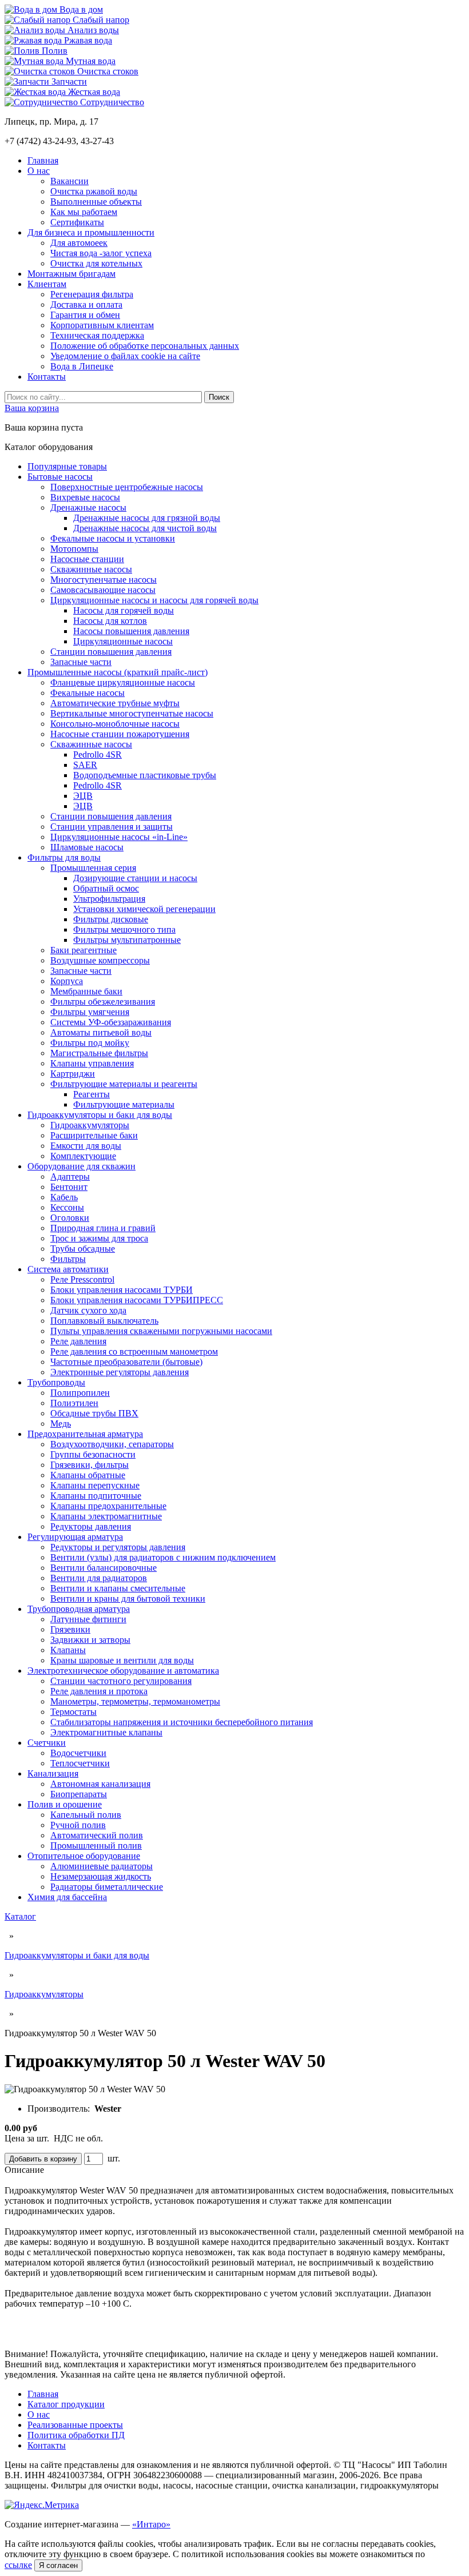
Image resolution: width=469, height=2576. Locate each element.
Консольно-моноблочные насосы (115, 724)
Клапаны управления (92, 1063)
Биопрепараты (79, 1794)
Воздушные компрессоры (100, 960)
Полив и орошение (65, 1804)
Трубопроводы (56, 1382)
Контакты (47, 377)
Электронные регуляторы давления (120, 1372)
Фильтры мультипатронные (127, 940)
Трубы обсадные (83, 1249)
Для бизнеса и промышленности (91, 232)
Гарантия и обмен (85, 315)
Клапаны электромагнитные (106, 1516)
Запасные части (81, 662)
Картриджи (73, 1074)
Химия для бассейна (67, 1897)
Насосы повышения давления (131, 631)
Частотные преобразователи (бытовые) (126, 1362)
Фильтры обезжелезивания (103, 1002)
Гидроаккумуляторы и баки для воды (100, 1115)
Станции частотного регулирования (121, 1681)
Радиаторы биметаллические (107, 1887)
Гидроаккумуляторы (90, 1125)
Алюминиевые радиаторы (102, 1866)
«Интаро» (151, 2524)
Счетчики (47, 1743)
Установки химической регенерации (144, 909)
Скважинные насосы (91, 569)
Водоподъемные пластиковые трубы (145, 775)
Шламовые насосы (87, 847)
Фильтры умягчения (90, 1012)
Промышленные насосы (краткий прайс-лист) (118, 672)
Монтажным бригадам (71, 274)
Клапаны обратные (88, 1475)
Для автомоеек (79, 243)
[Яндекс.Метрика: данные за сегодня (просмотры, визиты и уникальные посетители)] (42, 2505)
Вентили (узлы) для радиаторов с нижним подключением (163, 1557)
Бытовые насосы (60, 477)
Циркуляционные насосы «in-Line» (119, 837)
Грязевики (70, 1629)
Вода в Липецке (82, 366)
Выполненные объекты (96, 202)
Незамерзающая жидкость (101, 1876)
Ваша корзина (32, 408)
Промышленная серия (93, 868)
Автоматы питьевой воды (101, 1032)
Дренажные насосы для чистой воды (145, 528)
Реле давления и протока (99, 1691)
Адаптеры (70, 1176)
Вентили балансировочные (104, 1568)
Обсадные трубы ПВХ (94, 1413)
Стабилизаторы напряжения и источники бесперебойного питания (182, 1722)
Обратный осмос (106, 888)
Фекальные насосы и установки (113, 538)
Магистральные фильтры (99, 1053)
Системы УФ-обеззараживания (111, 1022)
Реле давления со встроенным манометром (134, 1351)
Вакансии (69, 181)
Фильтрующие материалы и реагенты (124, 1084)
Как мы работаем (84, 212)
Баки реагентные (84, 950)
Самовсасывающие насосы (103, 590)
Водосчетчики (78, 1753)
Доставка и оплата (86, 304)
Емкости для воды (86, 1146)
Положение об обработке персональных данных (145, 346)
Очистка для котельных (96, 263)
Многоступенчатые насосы (104, 580)
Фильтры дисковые (111, 919)
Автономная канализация (100, 1784)
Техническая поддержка (97, 335)
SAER (85, 765)
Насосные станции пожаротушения (120, 734)
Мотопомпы (74, 549)
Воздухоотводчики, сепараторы (112, 1444)
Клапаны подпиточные (96, 1496)
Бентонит (69, 1187)
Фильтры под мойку (90, 1043)
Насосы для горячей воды (124, 610)
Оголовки (70, 1218)
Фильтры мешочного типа (124, 929)
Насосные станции (87, 559)
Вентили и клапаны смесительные (118, 1588)
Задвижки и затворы (90, 1640)
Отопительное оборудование (84, 1856)
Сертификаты (77, 222)
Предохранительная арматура (85, 1434)
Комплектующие (83, 1156)
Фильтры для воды (64, 857)
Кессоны (67, 1207)
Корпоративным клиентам (102, 325)
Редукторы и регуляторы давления (118, 1547)
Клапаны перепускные (95, 1485)
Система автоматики (68, 1269)
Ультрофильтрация (109, 899)
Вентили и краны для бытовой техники (128, 1598)
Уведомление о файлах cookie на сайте (125, 356)
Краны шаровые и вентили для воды (122, 1660)
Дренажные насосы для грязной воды (147, 518)
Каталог (20, 1916)
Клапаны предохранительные (108, 1506)
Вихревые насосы (85, 497)
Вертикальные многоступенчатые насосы (132, 713)
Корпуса (67, 981)
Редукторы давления (91, 1526)
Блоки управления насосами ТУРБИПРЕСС (137, 1300)
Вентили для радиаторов (99, 1578)
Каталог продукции (66, 2404)
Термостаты (73, 1712)
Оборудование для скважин (82, 1166)
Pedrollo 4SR (98, 755)
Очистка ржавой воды (94, 191)
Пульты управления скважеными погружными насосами (161, 1331)
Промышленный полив (96, 1846)
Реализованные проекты (75, 2425)
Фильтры (68, 1259)
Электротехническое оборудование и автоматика (123, 1671)
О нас (39, 171)
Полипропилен (80, 1393)
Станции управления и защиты (112, 827)
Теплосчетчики (80, 1763)
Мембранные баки (86, 991)
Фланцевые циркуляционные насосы (123, 682)
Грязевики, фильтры (90, 1465)
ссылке (18, 2565)
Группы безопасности (93, 1454)
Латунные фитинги (88, 1619)
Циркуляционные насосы (123, 641)
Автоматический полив (97, 1835)
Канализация (53, 1773)
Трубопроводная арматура (79, 1609)
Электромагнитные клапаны (106, 1732)
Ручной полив (78, 1825)
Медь (61, 1424)
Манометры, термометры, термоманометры (135, 1701)
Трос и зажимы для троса (99, 1238)
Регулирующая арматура (75, 1537)
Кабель (64, 1197)
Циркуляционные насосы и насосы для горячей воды (154, 600)
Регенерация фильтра (92, 294)
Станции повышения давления (111, 652)
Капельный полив (86, 1815)
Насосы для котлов (110, 621)
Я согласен (58, 2565)
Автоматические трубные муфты (115, 703)
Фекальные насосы (88, 693)
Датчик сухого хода (88, 1310)
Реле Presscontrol (82, 1279)
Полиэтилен (74, 1403)
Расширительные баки (94, 1135)
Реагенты (92, 1094)
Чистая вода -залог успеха (101, 253)
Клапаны (68, 1650)
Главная (43, 160)
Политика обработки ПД (76, 2435)
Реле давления (78, 1341)
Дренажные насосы (88, 507)
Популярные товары (67, 466)
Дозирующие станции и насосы (135, 878)
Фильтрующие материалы (124, 1104)
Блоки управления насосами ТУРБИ (122, 1290)
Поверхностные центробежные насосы (127, 487)
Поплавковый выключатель (104, 1321)
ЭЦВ (83, 796)
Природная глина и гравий (103, 1228)
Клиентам (47, 284)
